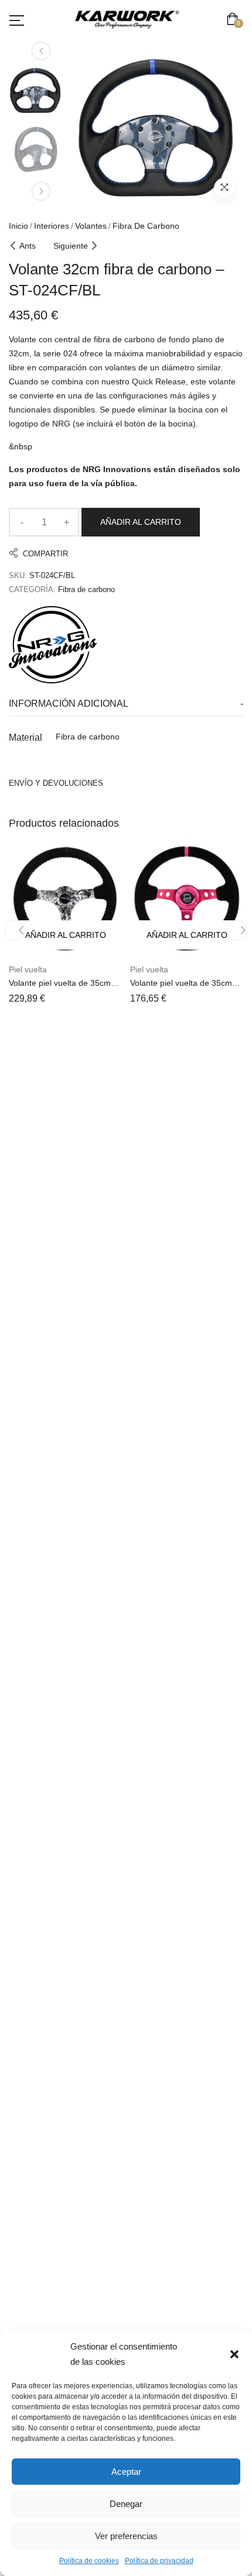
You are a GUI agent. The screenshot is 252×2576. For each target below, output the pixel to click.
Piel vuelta (28, 969)
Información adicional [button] (69, 704)
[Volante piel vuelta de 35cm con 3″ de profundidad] (65, 899)
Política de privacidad (159, 2561)
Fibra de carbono (146, 226)
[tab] (126, 704)
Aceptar (126, 2472)
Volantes (91, 226)
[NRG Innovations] (53, 645)
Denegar (126, 2504)
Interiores (52, 226)
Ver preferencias (126, 2536)
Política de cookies (89, 2561)
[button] (234, 2354)
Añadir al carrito (141, 522)
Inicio (18, 226)
